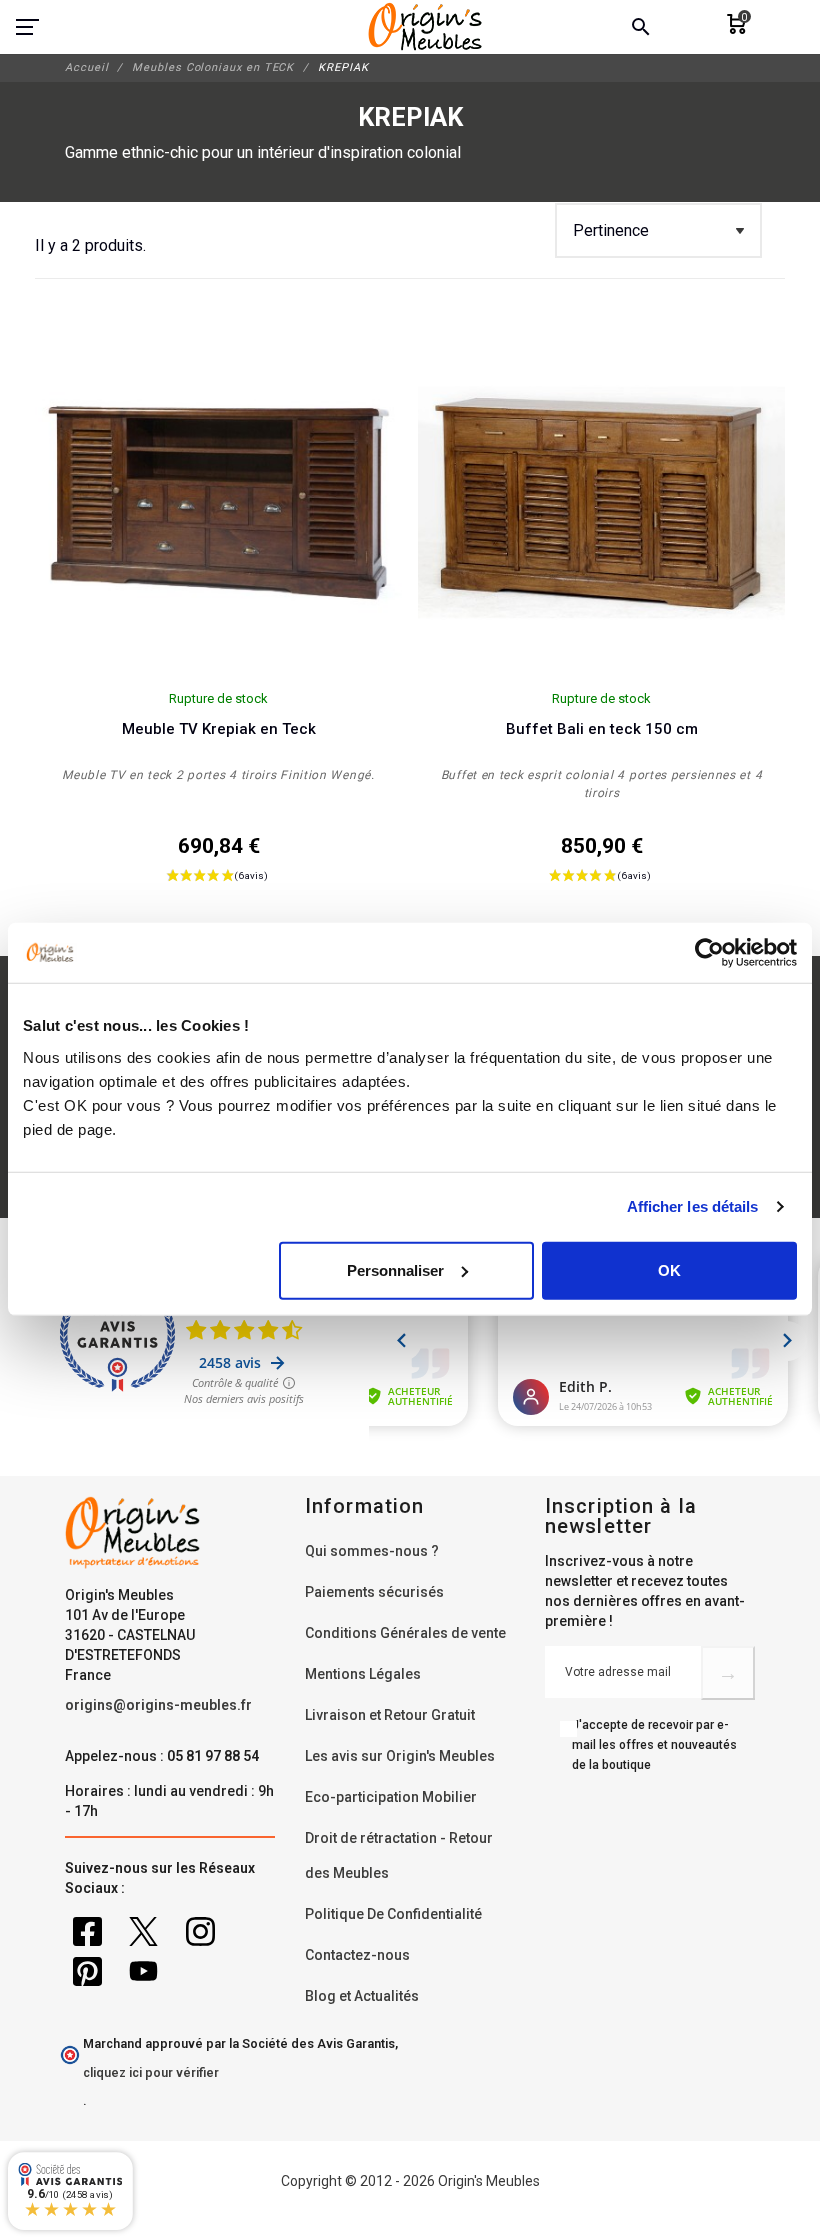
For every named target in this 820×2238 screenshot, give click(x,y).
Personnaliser (395, 1269)
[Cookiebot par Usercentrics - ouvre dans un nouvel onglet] (709, 953)
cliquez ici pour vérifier (151, 2072)
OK (669, 1269)
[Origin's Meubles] (425, 27)
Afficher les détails (693, 1206)
